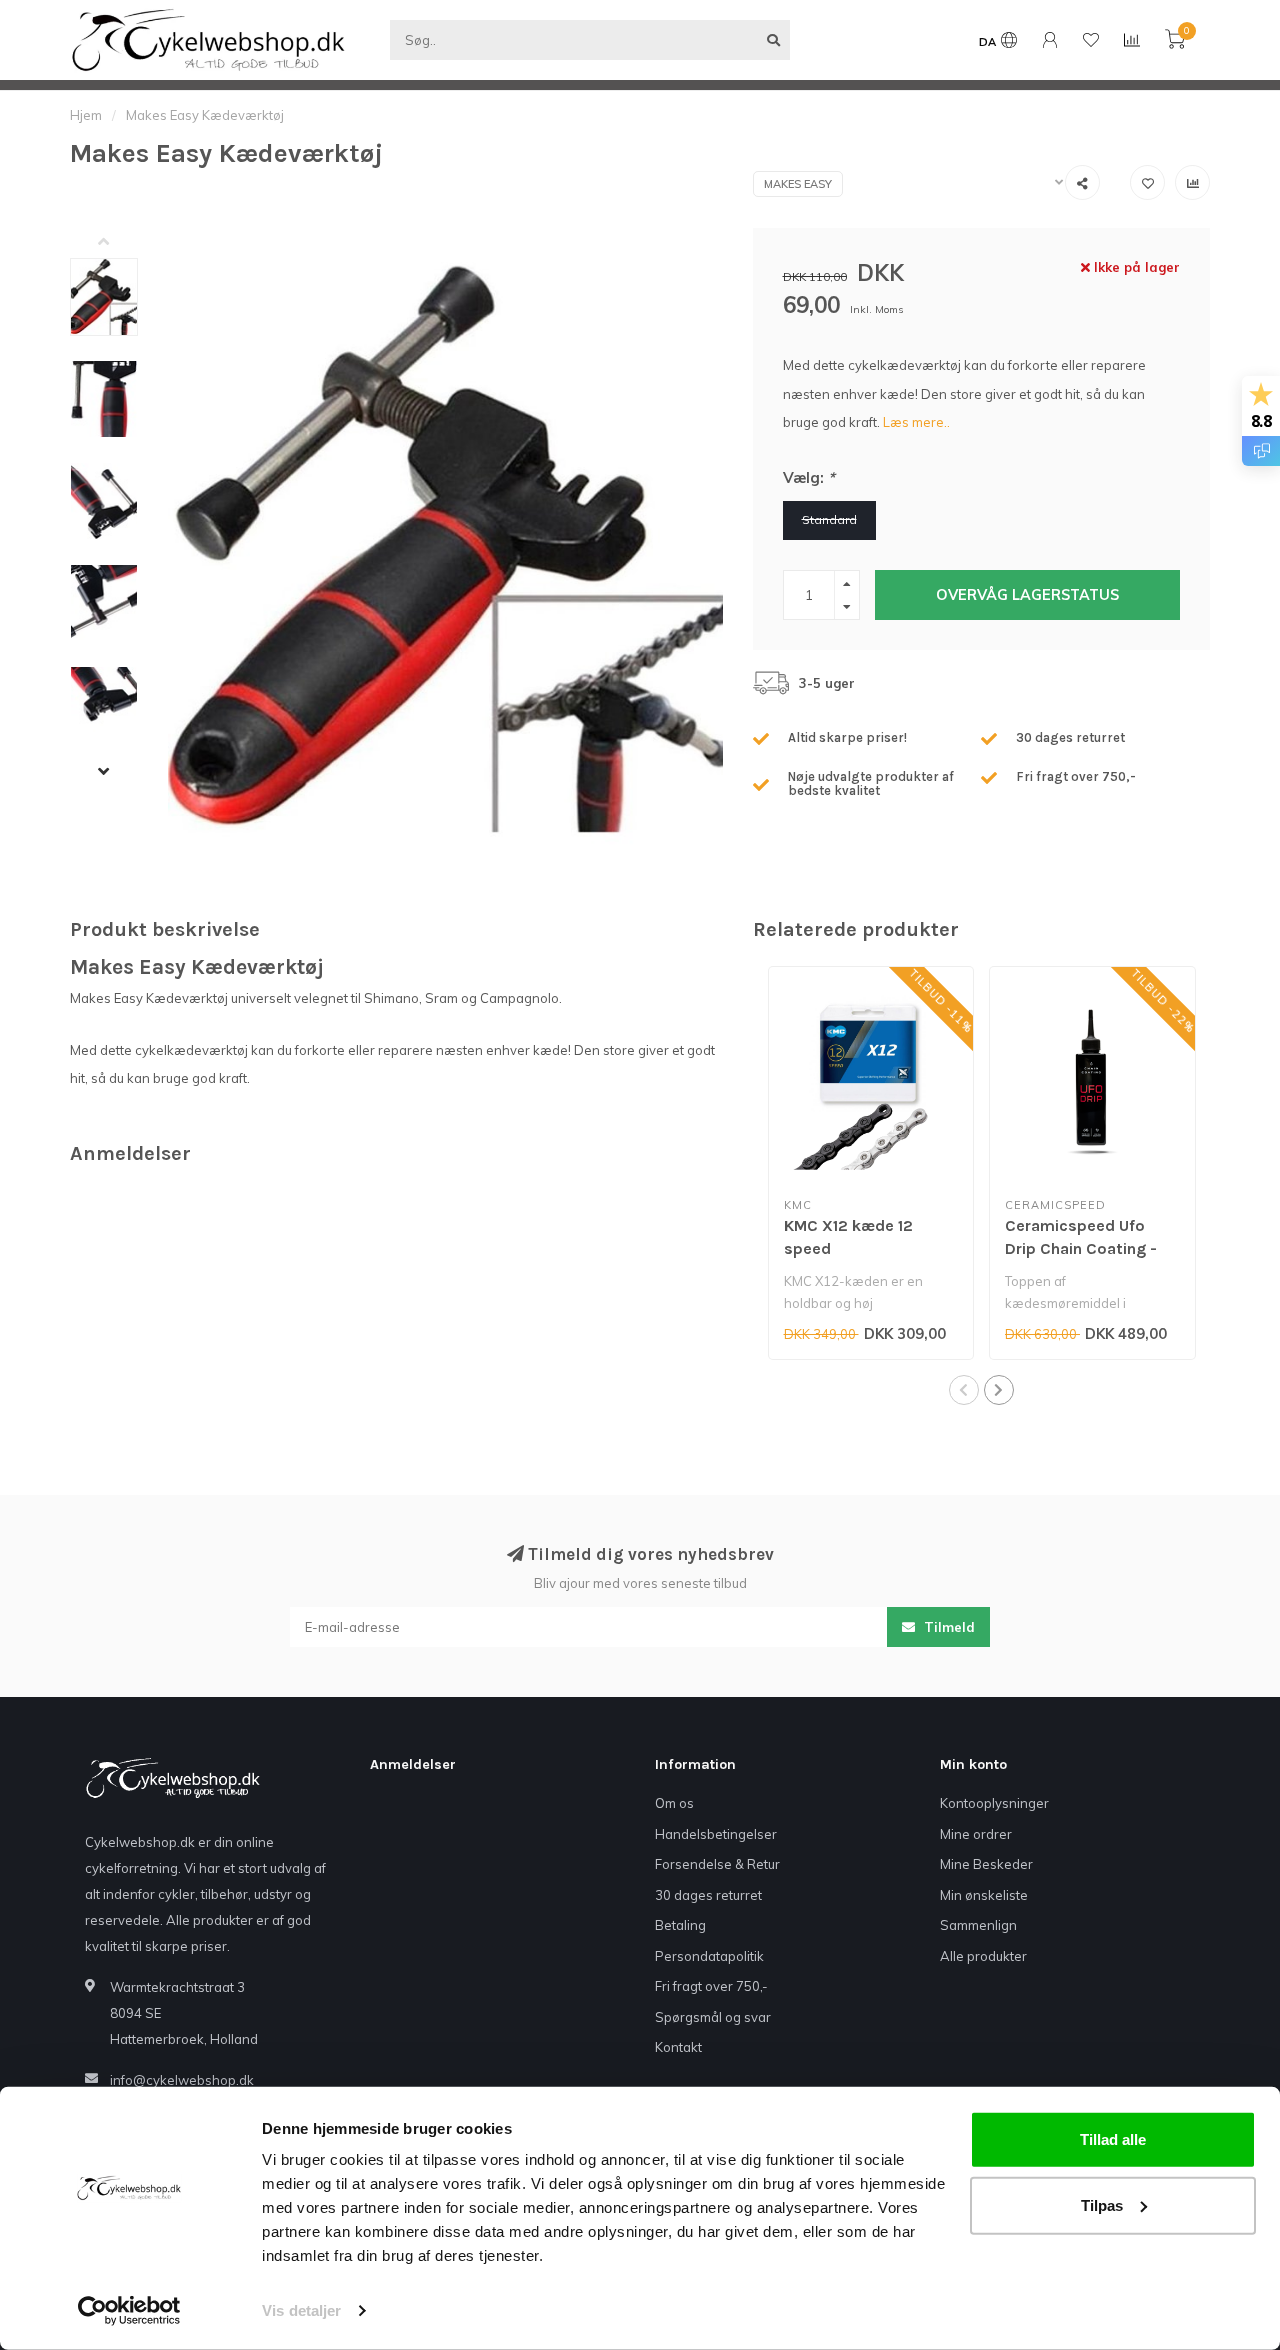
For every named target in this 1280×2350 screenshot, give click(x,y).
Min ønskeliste (984, 1895)
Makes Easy (798, 184)
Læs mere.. (916, 422)
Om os (674, 1803)
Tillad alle (1113, 2139)
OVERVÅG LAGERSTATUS (1027, 595)
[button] (119, 243)
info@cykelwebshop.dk (182, 2080)
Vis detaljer (301, 2310)
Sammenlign (978, 1925)
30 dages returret (708, 1895)
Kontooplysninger (994, 1803)
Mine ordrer (976, 1834)
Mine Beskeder (986, 1864)
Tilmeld (947, 1627)
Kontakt (678, 2047)
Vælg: (809, 477)
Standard (829, 519)
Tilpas (1102, 2204)
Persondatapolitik (709, 1956)
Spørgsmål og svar (713, 2017)
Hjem (86, 115)
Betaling (680, 1925)
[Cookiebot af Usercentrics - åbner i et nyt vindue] (129, 2311)
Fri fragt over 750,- (711, 1986)
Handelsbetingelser (716, 1834)
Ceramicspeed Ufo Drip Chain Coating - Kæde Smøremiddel (1081, 1248)
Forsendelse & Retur (717, 1864)
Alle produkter (983, 1956)
